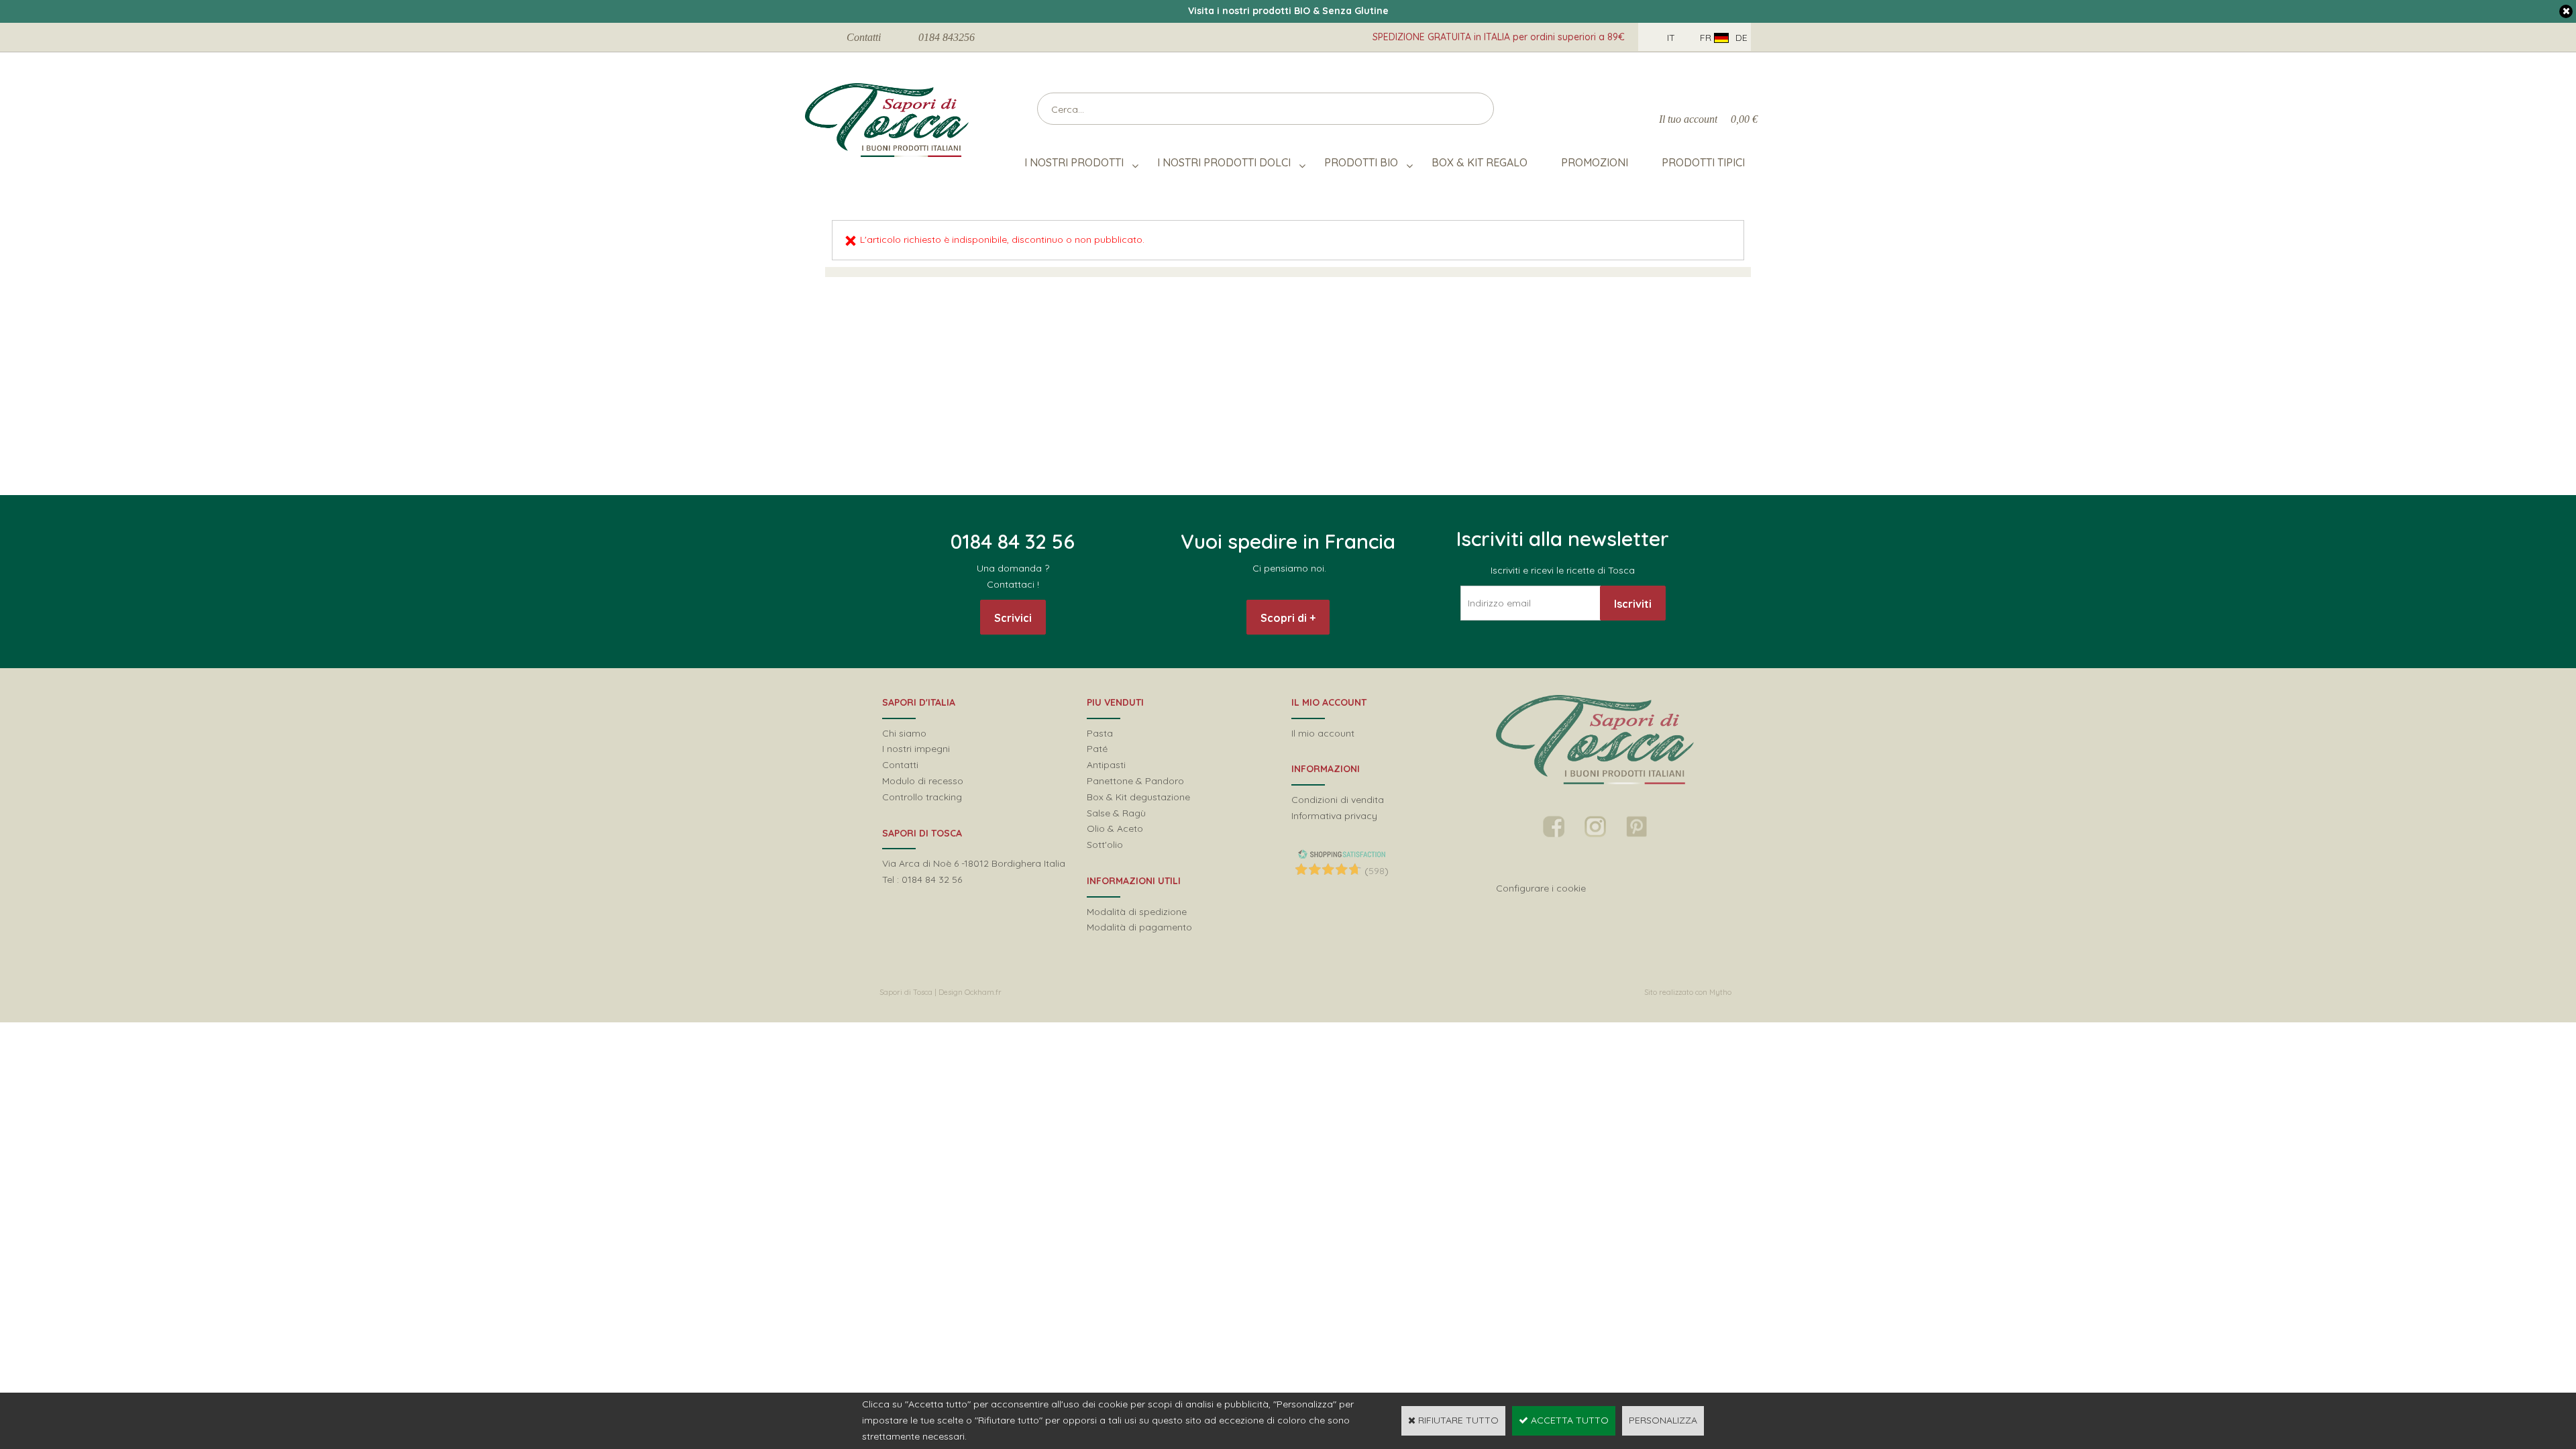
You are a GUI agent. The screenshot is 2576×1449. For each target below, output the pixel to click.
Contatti (864, 37)
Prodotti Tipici (1703, 162)
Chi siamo (904, 733)
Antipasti (1106, 765)
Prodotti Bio (1361, 162)
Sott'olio (1105, 845)
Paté (1097, 749)
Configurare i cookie (1541, 888)
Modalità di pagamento (1139, 927)
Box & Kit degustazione (1138, 797)
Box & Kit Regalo (1480, 162)
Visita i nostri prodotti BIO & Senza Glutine (1288, 11)
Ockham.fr (983, 992)
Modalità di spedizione (1137, 912)
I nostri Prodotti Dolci (1224, 162)
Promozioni (1595, 162)
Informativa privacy (1334, 816)
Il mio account (1323, 733)
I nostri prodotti (1074, 162)
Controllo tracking (922, 797)
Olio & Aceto (1115, 828)
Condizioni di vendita (1338, 800)
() (1377, 871)
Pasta (1100, 733)
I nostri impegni (916, 749)
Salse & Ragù (1116, 813)
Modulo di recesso (923, 781)
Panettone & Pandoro (1135, 781)
